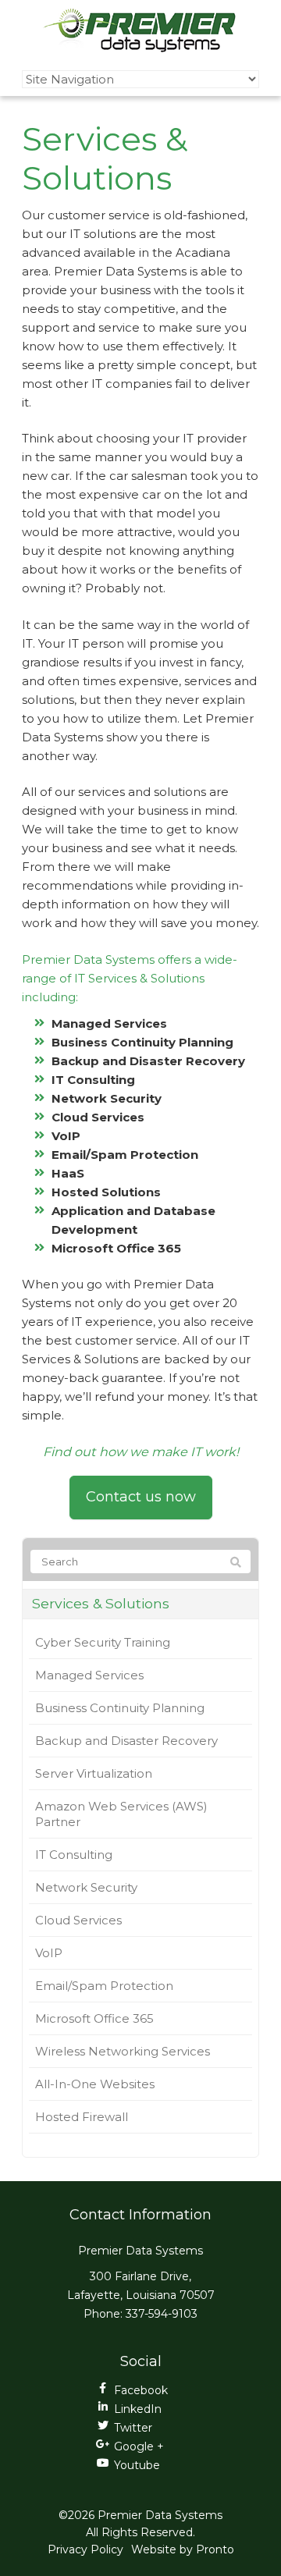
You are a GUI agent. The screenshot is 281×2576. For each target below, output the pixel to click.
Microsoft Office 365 (94, 2018)
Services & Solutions (101, 1603)
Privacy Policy (85, 2549)
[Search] (236, 1562)
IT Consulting (74, 1855)
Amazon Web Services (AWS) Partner (121, 1814)
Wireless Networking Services (123, 2051)
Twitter (133, 2428)
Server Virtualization (94, 1773)
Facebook (141, 2390)
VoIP (49, 1953)
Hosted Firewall (82, 2117)
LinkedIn (138, 2409)
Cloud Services (78, 1920)
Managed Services (89, 1675)
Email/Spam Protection (104, 1986)
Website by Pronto (183, 2549)
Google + (139, 2446)
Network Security (86, 1887)
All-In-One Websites (95, 2084)
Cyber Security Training (103, 1642)
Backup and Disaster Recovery (126, 1741)
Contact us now (141, 1497)
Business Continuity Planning (120, 1708)
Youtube (137, 2465)
